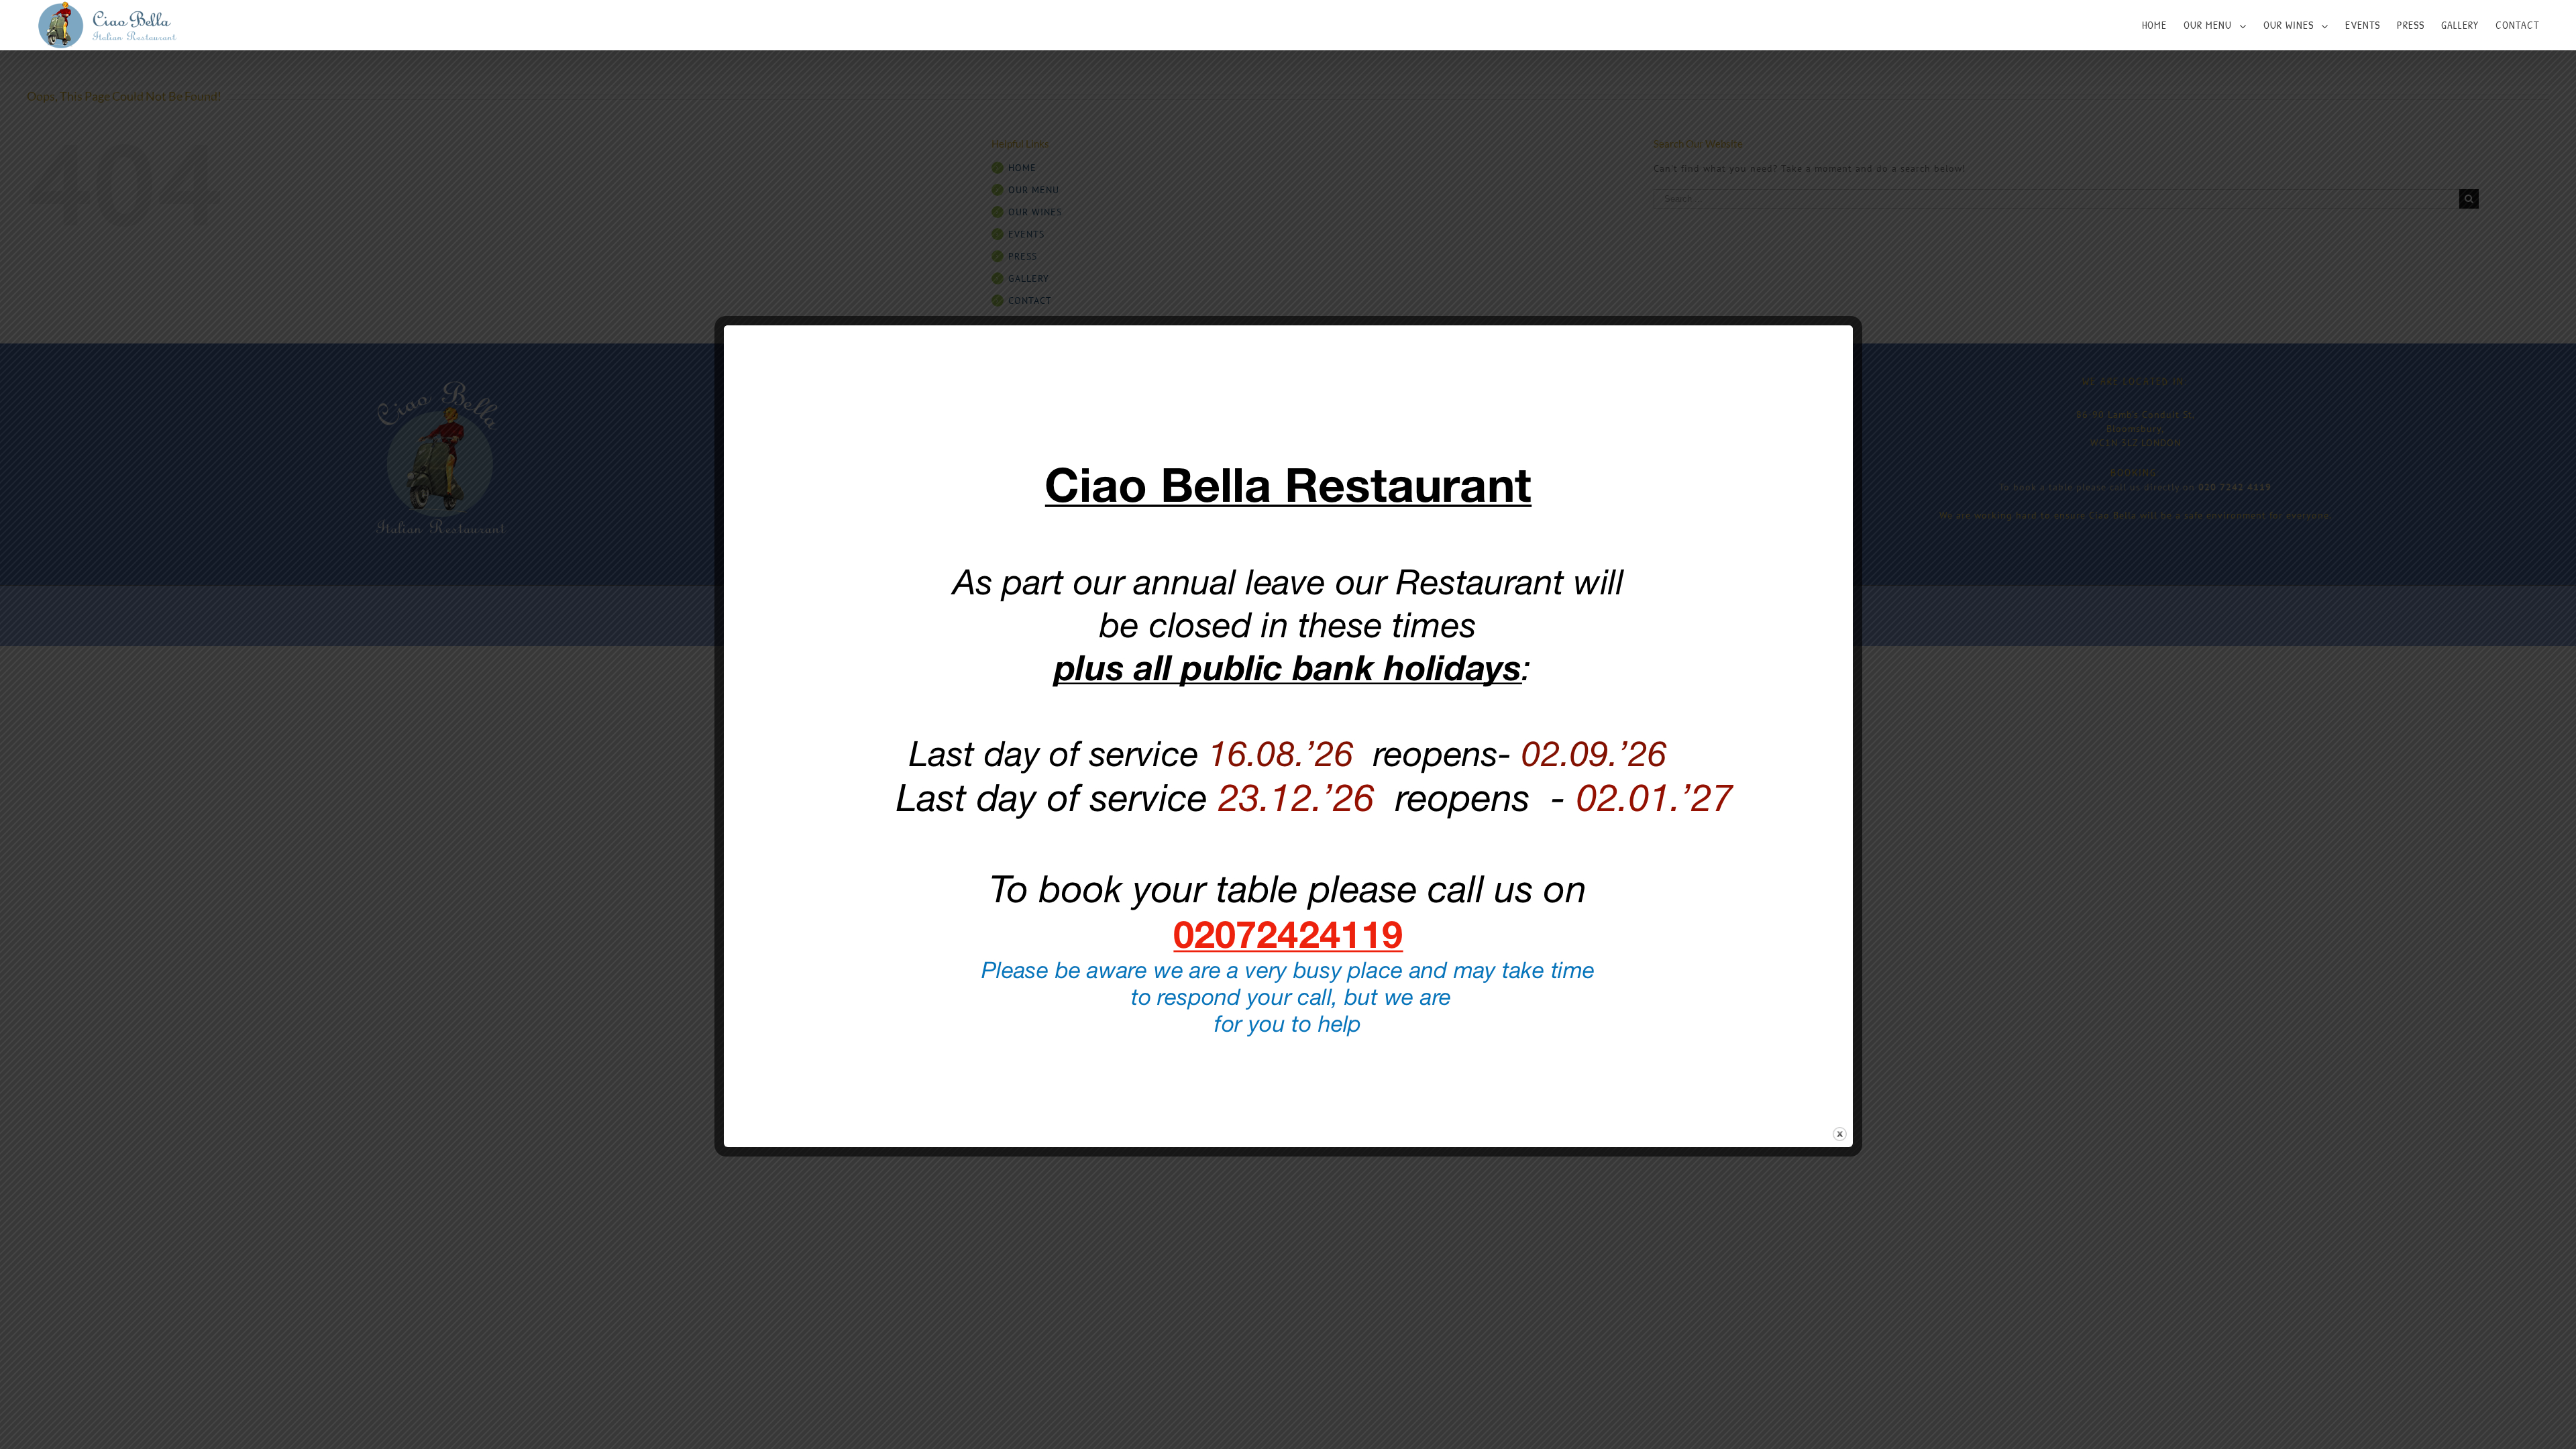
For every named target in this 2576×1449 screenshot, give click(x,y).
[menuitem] (2163, 25)
